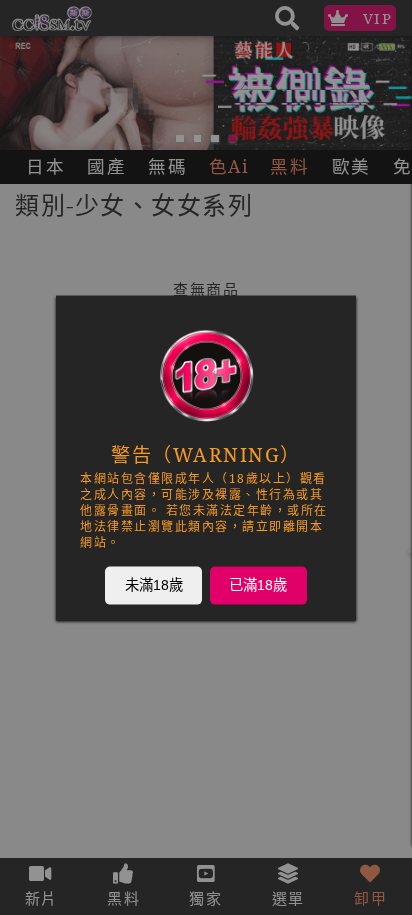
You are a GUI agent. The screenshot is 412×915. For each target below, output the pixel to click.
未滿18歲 (154, 584)
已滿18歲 (258, 584)
